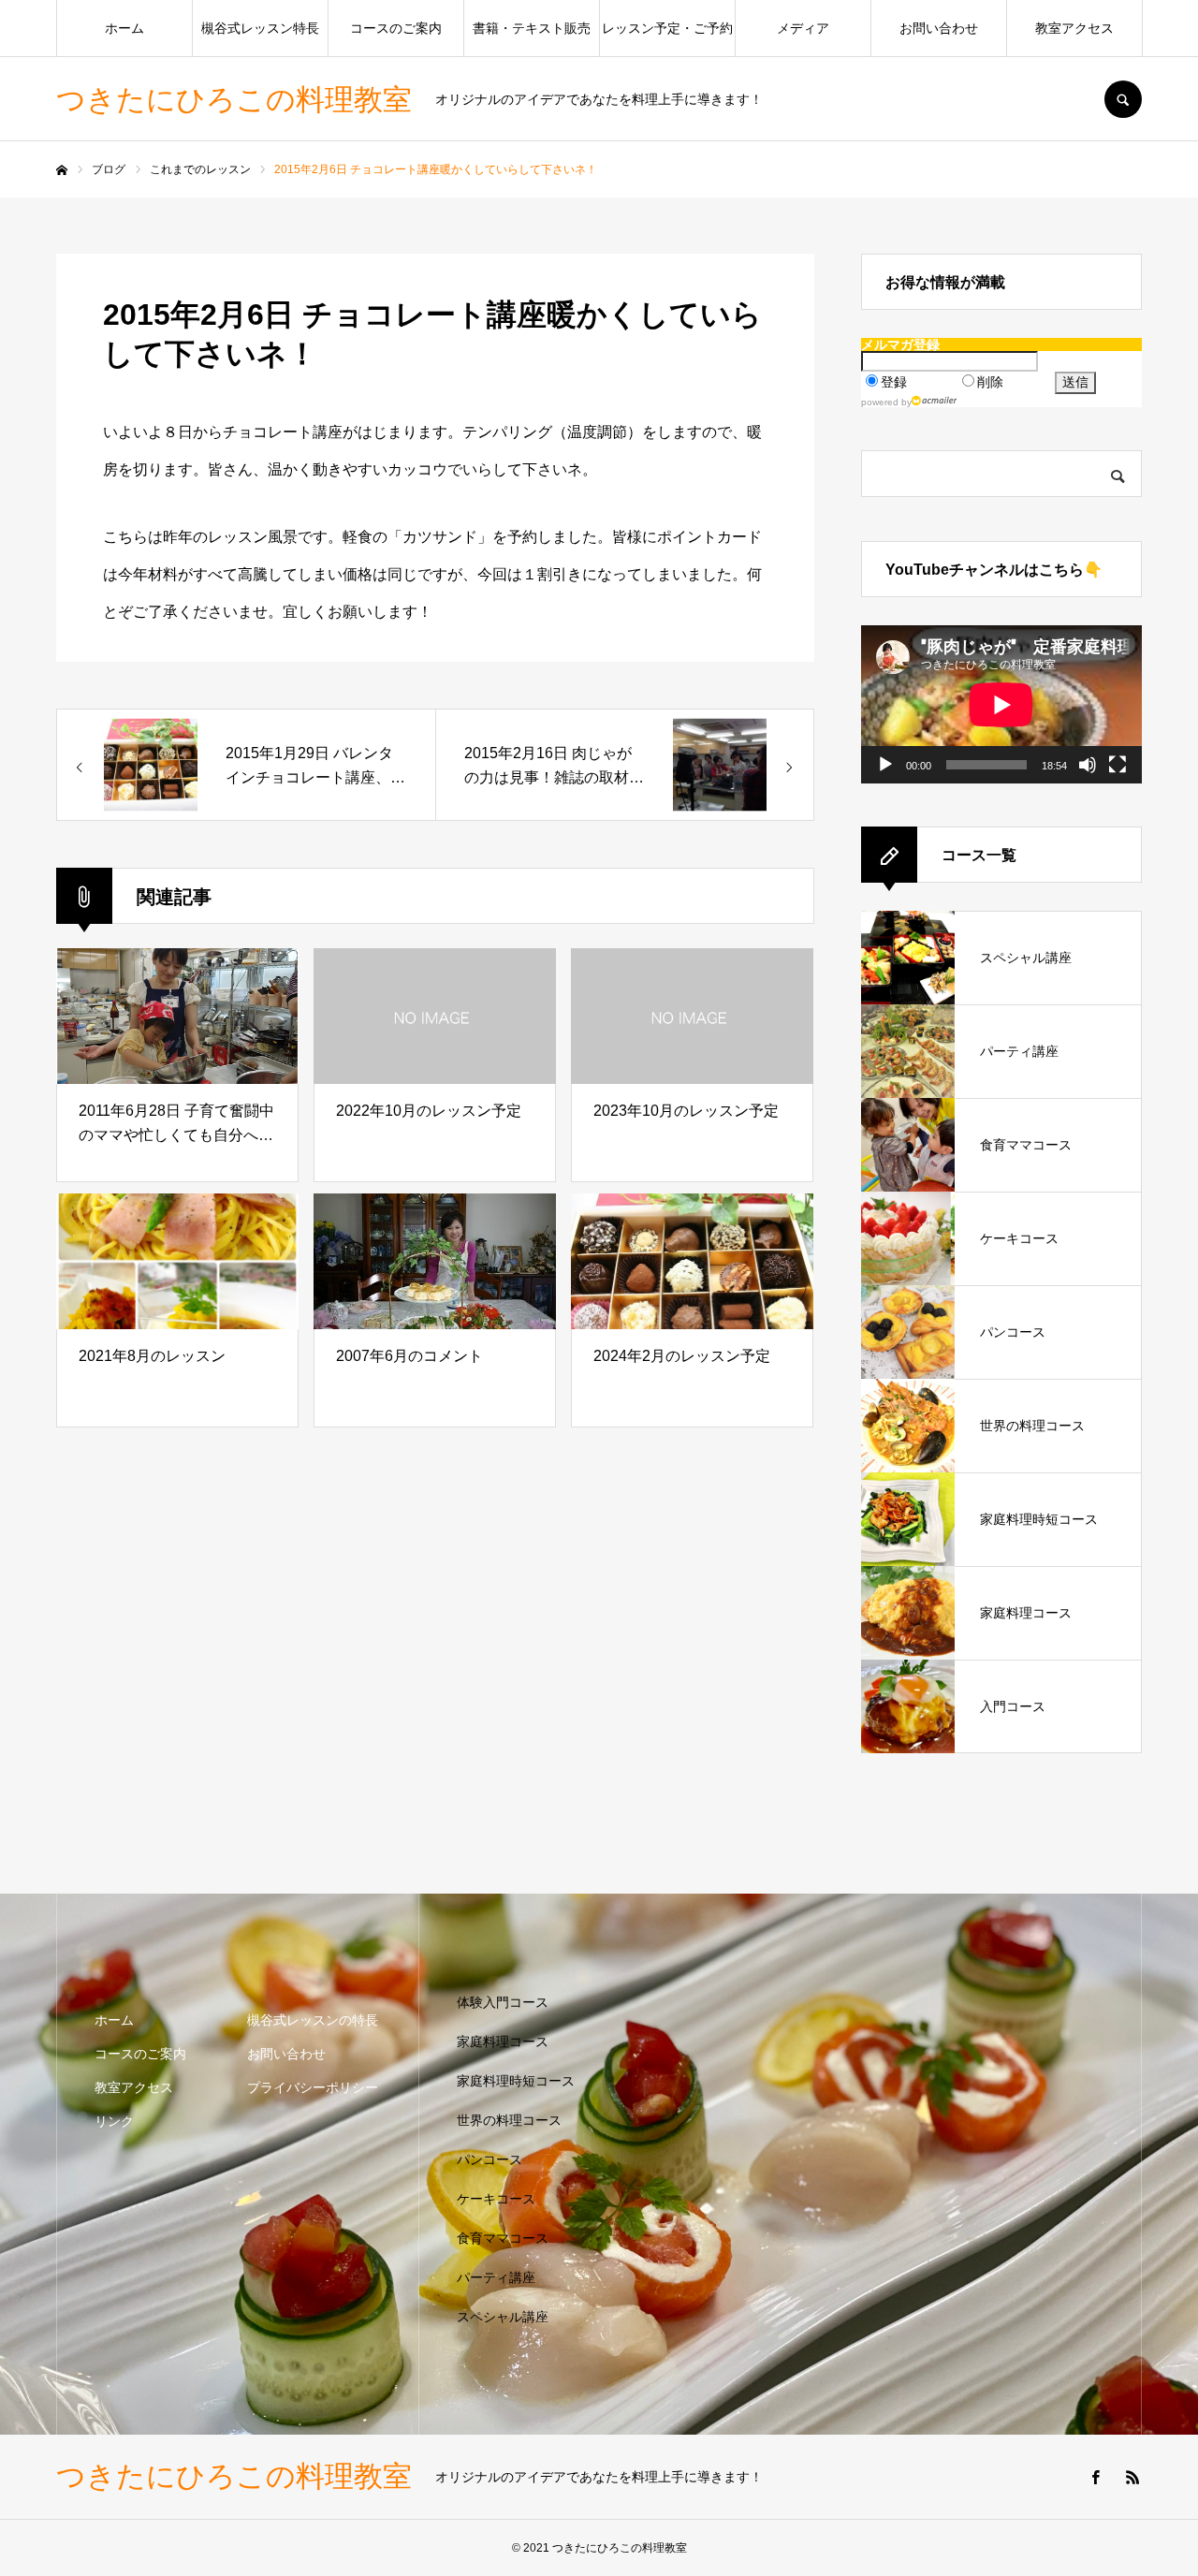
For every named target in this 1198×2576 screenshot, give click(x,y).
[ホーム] (62, 170)
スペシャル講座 (503, 2317)
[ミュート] (1088, 765)
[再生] (885, 765)
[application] (1001, 704)
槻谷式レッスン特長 (260, 28)
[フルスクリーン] (1118, 765)
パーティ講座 (496, 2277)
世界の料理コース (509, 2120)
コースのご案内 (396, 28)
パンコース (489, 2159)
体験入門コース (503, 2002)
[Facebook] (1095, 2477)
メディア (803, 28)
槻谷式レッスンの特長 (313, 2020)
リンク (114, 2121)
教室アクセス (1074, 28)
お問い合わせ (939, 28)
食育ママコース (503, 2238)
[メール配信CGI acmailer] (935, 401)
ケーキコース (496, 2199)
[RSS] (1132, 2477)
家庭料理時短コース (516, 2081)
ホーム (124, 28)
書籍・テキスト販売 (532, 28)
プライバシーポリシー (313, 2087)
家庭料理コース (503, 2042)
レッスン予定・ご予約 (667, 28)
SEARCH (1123, 99)
